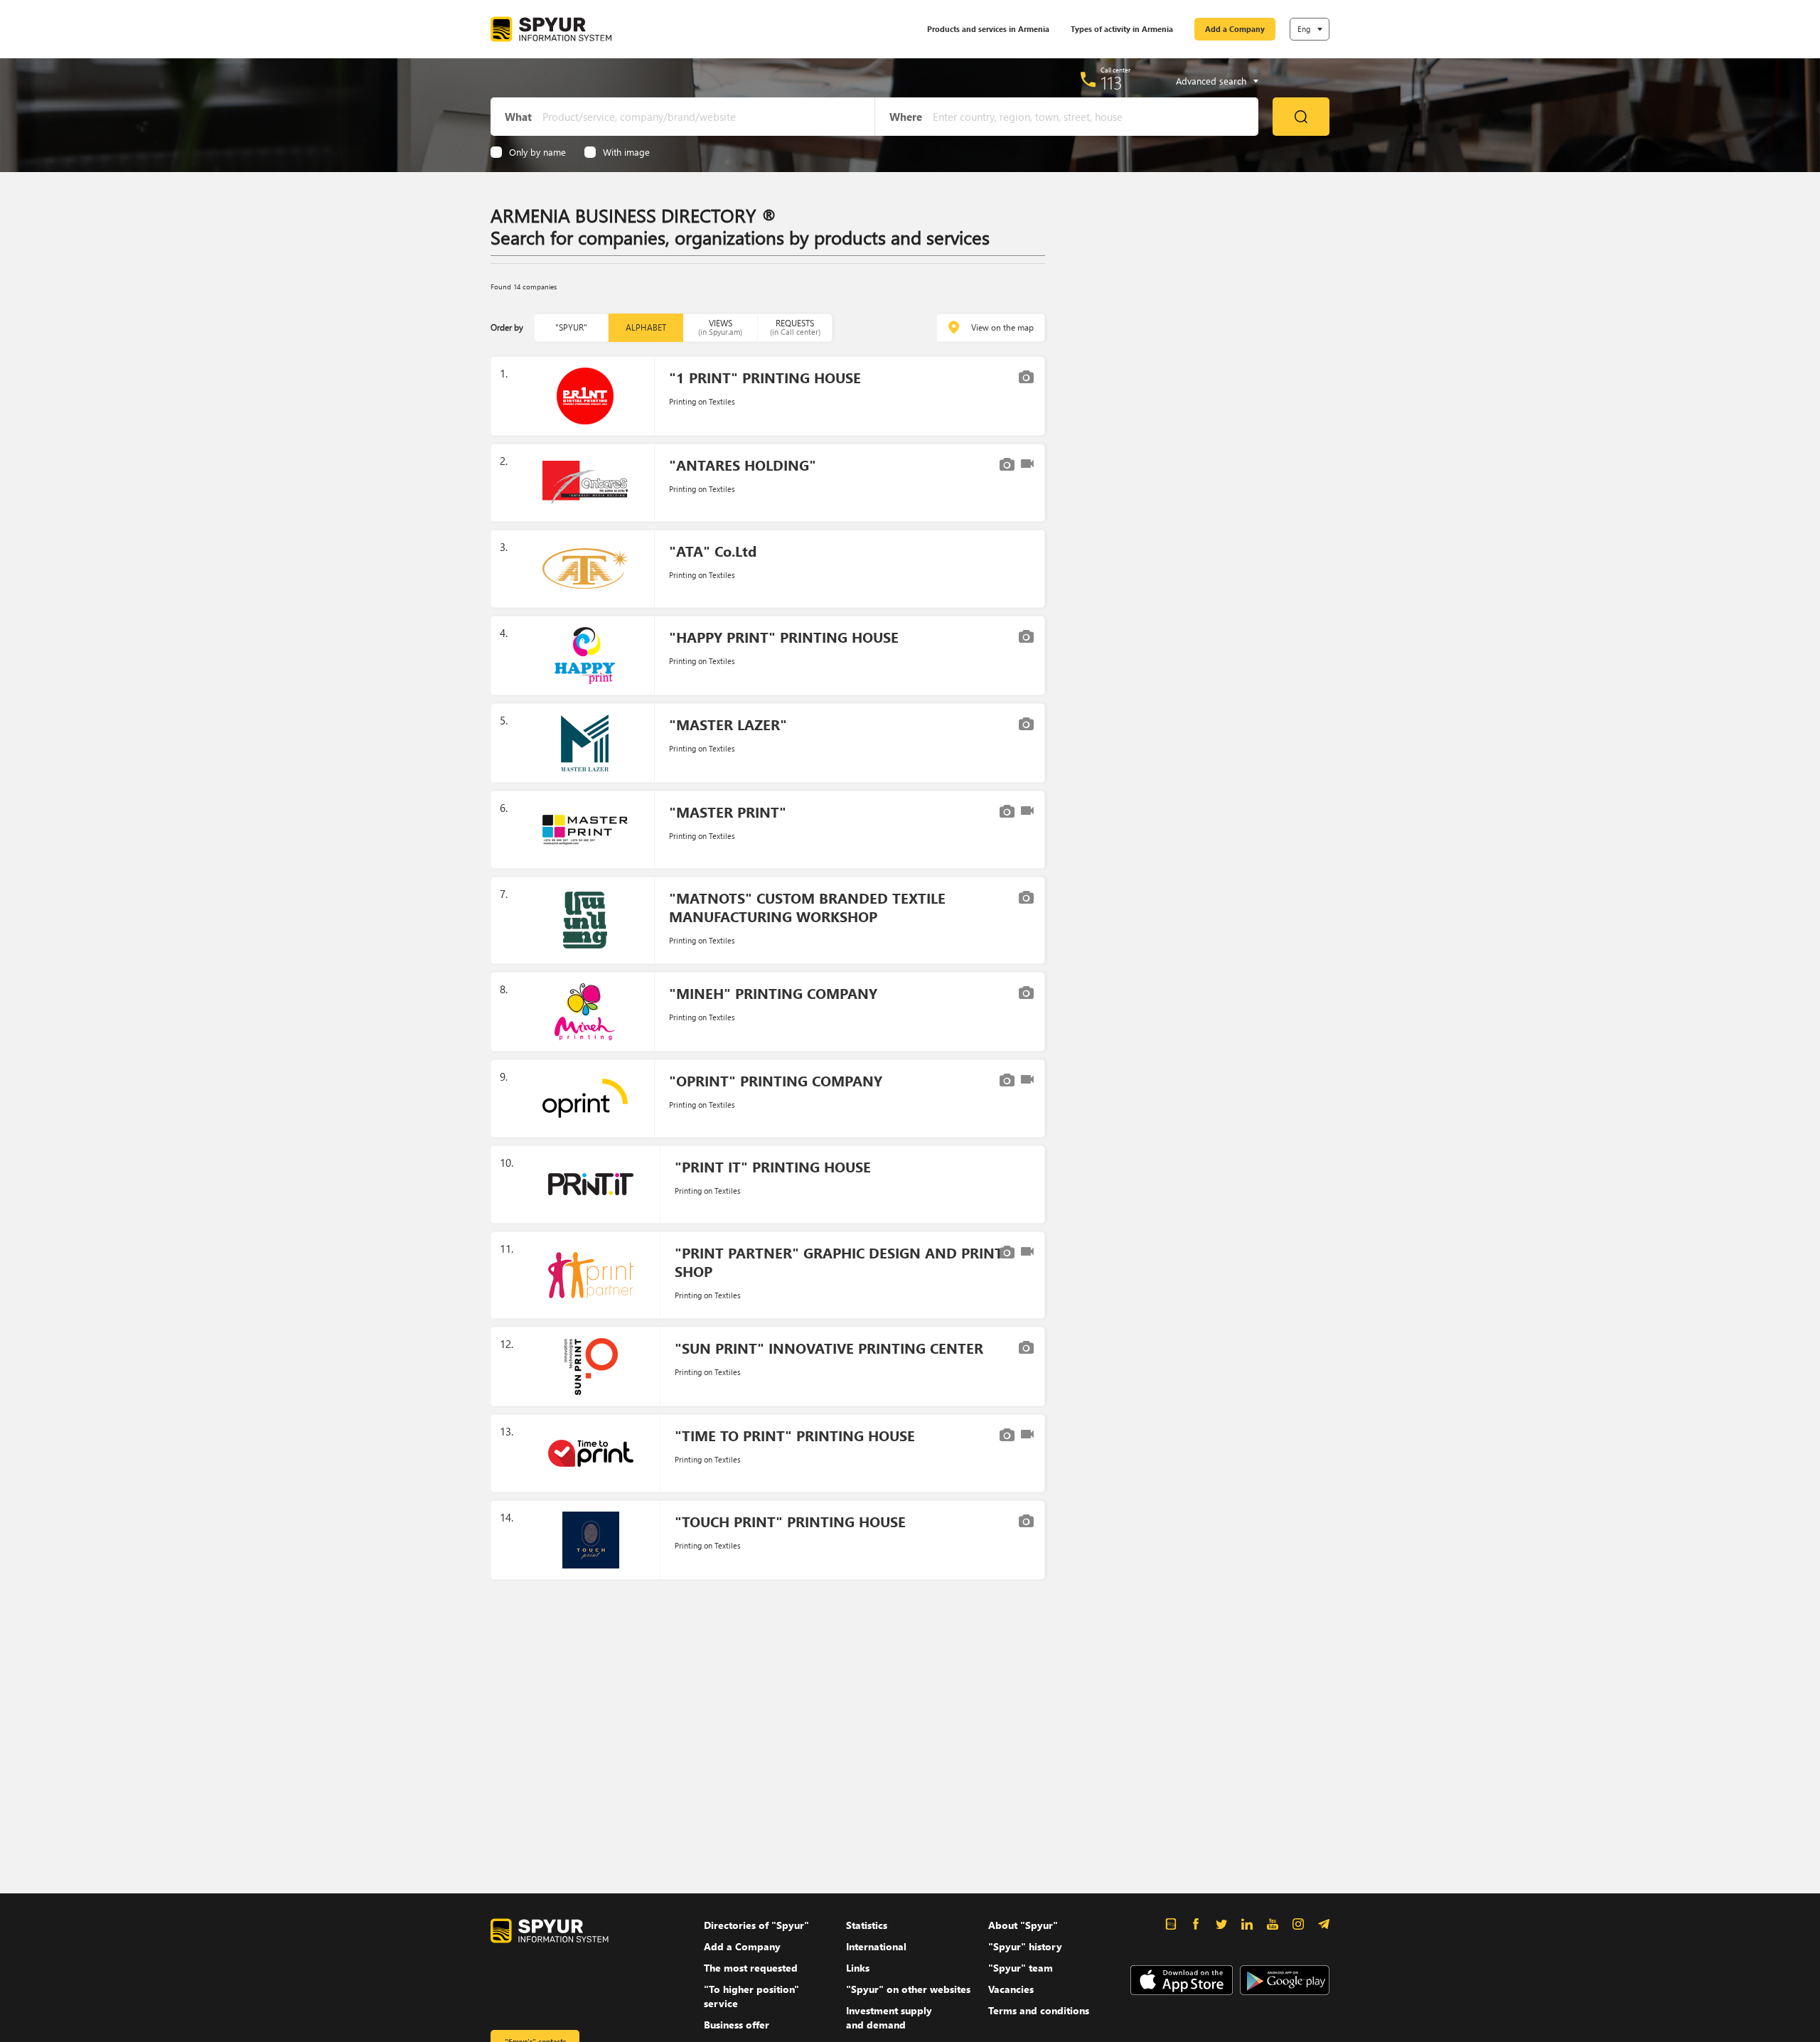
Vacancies (1011, 1989)
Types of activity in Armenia (1122, 29)
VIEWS (720, 327)
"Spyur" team (1021, 1968)
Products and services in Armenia (988, 29)
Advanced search (1211, 81)
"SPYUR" (571, 327)
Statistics (867, 1925)
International (876, 1946)
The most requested (751, 1968)
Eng (1304, 29)
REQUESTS (795, 327)
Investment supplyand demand (889, 2017)
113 (1112, 82)
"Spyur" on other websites (908, 1989)
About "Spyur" (1023, 1925)
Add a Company (1235, 29)
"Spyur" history (1025, 1946)
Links (858, 1968)
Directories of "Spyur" (756, 1925)
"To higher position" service (751, 1996)
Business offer (737, 2025)
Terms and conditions (1039, 2010)
